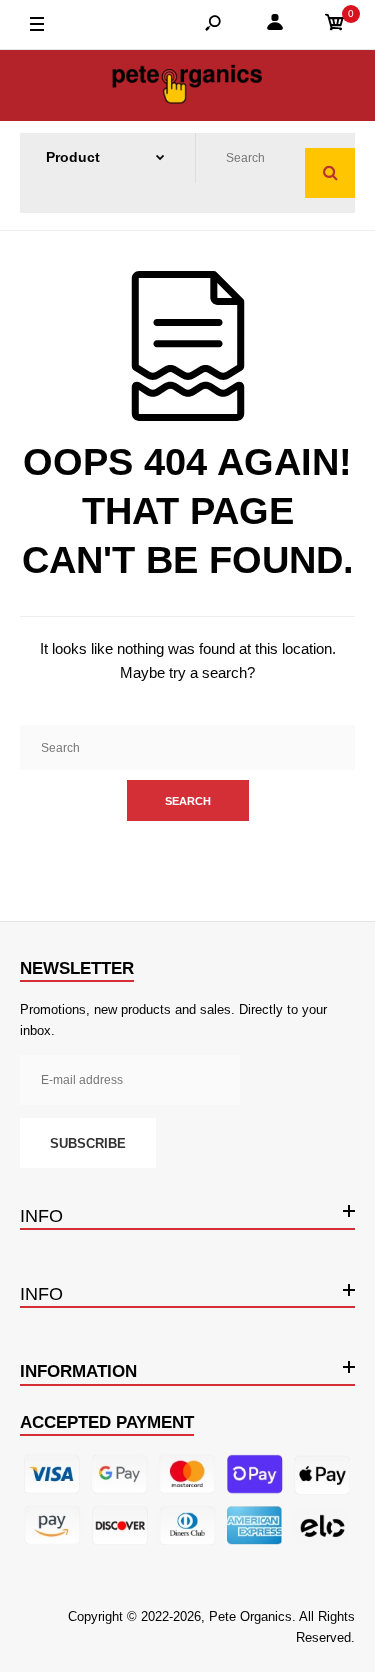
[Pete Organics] (188, 85)
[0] (335, 25)
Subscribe (88, 1143)
